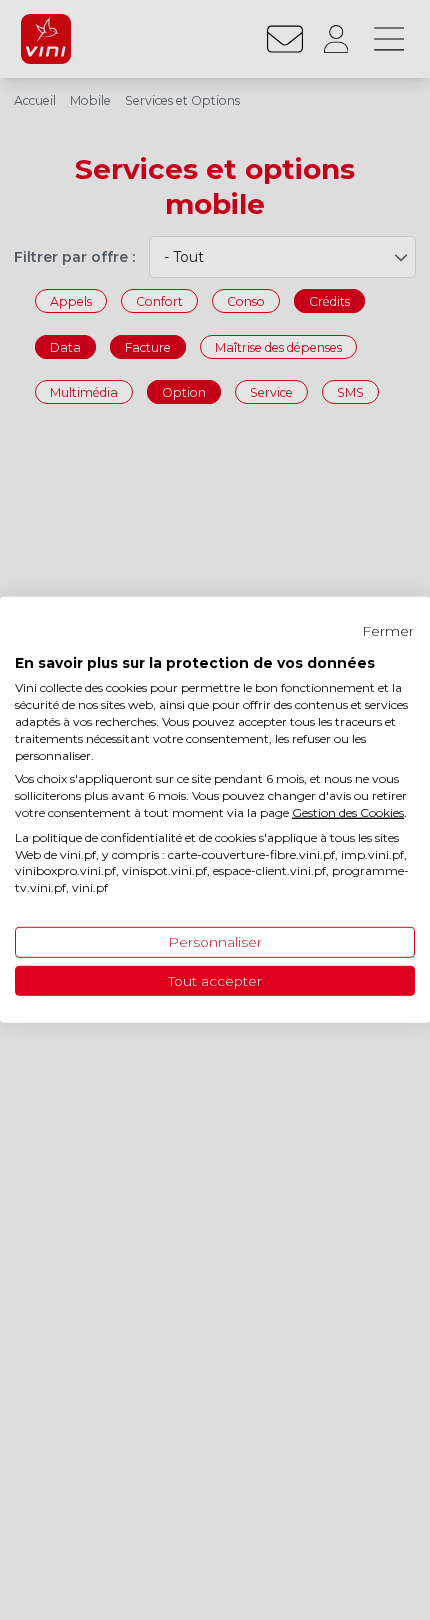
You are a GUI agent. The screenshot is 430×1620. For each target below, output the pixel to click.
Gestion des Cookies (348, 812)
